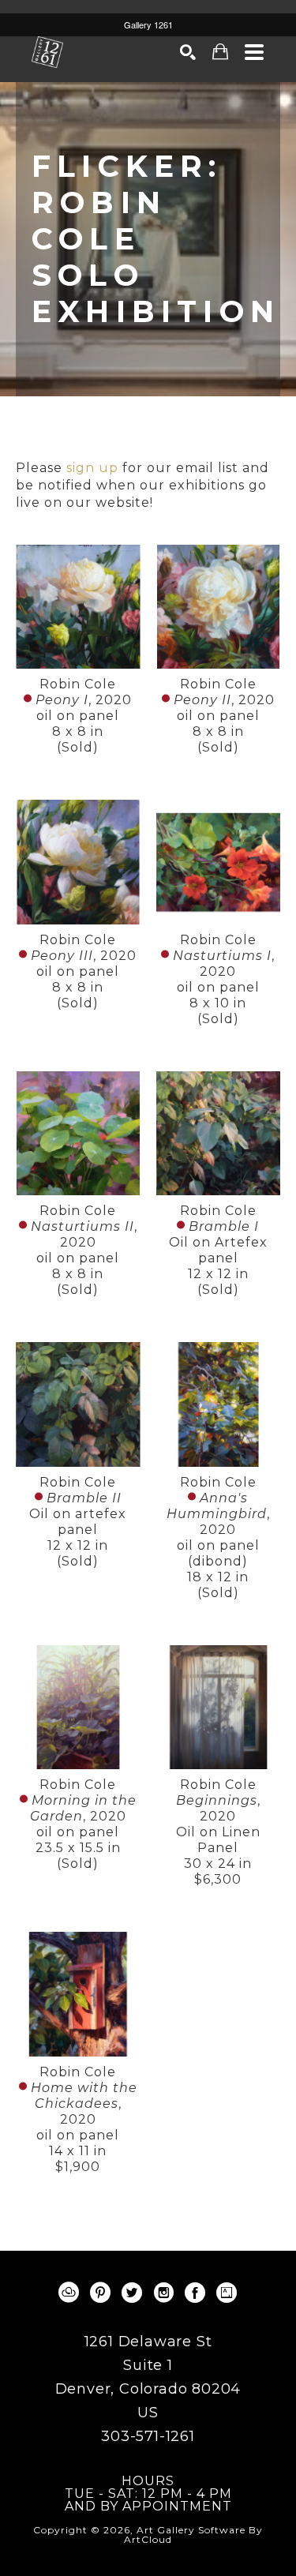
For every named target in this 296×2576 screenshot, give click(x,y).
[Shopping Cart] (221, 52)
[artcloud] (69, 2293)
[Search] (188, 52)
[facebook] (196, 2293)
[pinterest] (101, 2293)
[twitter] (133, 2293)
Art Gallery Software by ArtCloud (193, 2535)
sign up (92, 468)
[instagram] (164, 2293)
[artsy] (227, 2293)
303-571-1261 (148, 2436)
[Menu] (255, 52)
